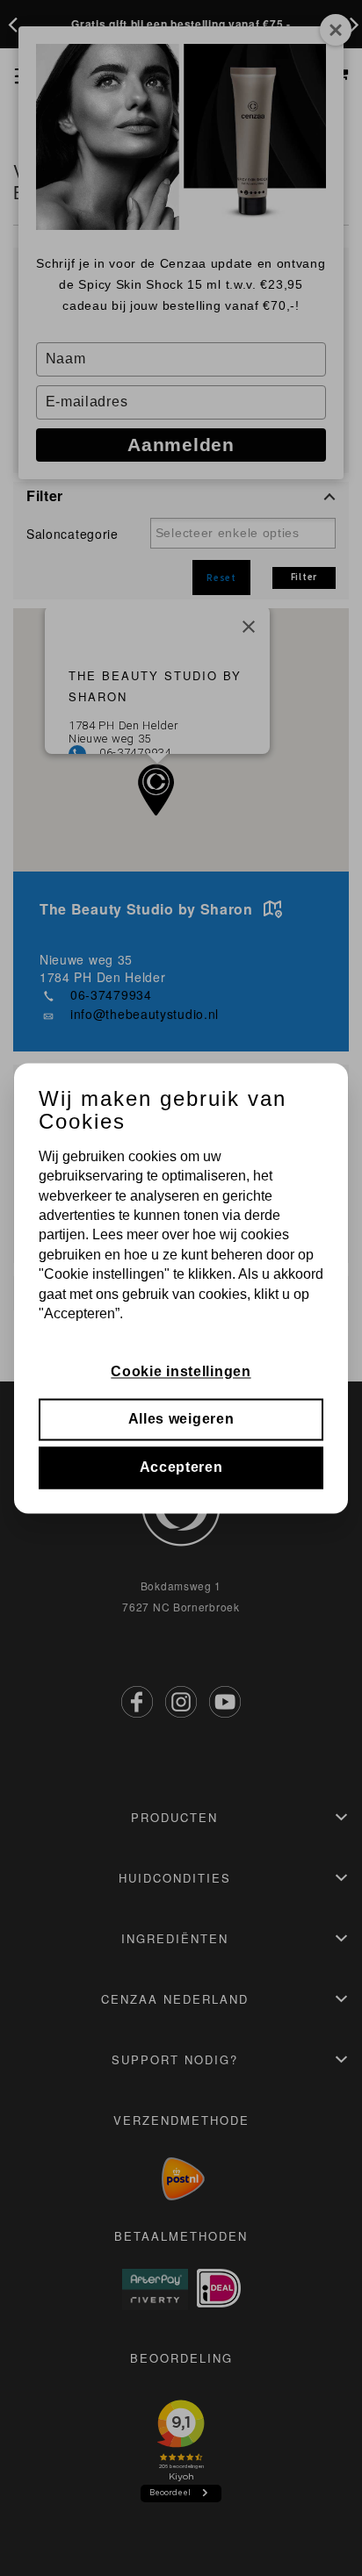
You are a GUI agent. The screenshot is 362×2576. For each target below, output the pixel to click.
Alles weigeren (181, 1420)
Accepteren (181, 1467)
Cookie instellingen (181, 1371)
